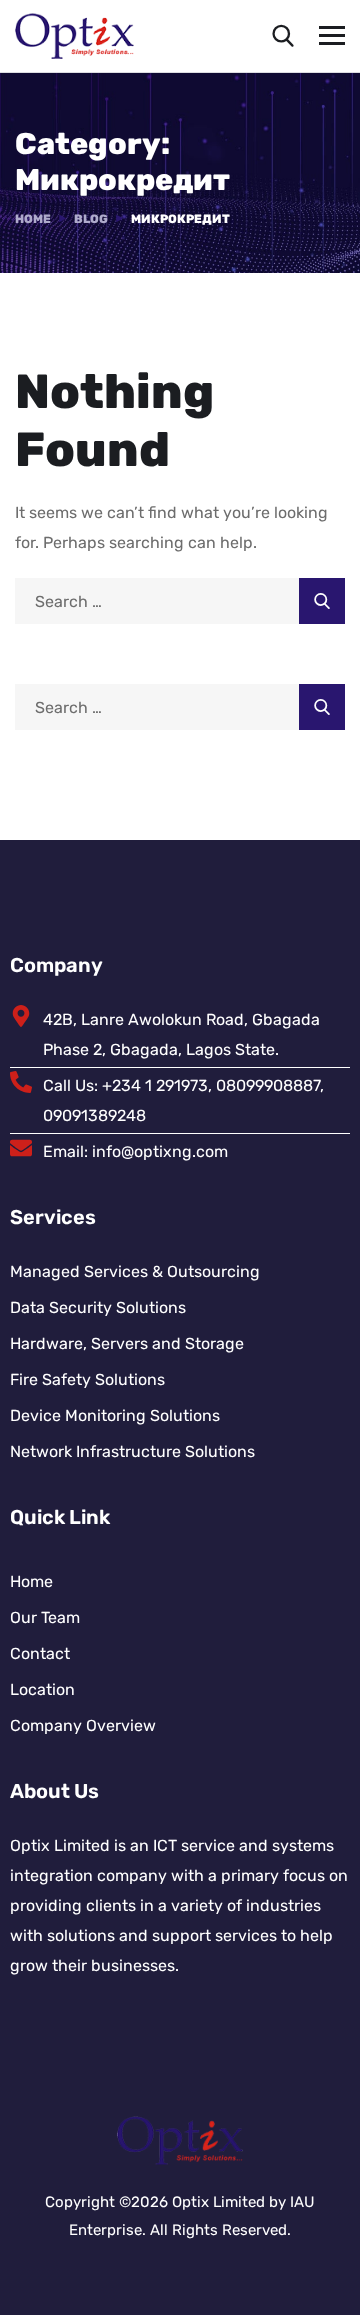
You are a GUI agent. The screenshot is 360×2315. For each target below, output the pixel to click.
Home (33, 219)
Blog (91, 219)
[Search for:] (180, 601)
